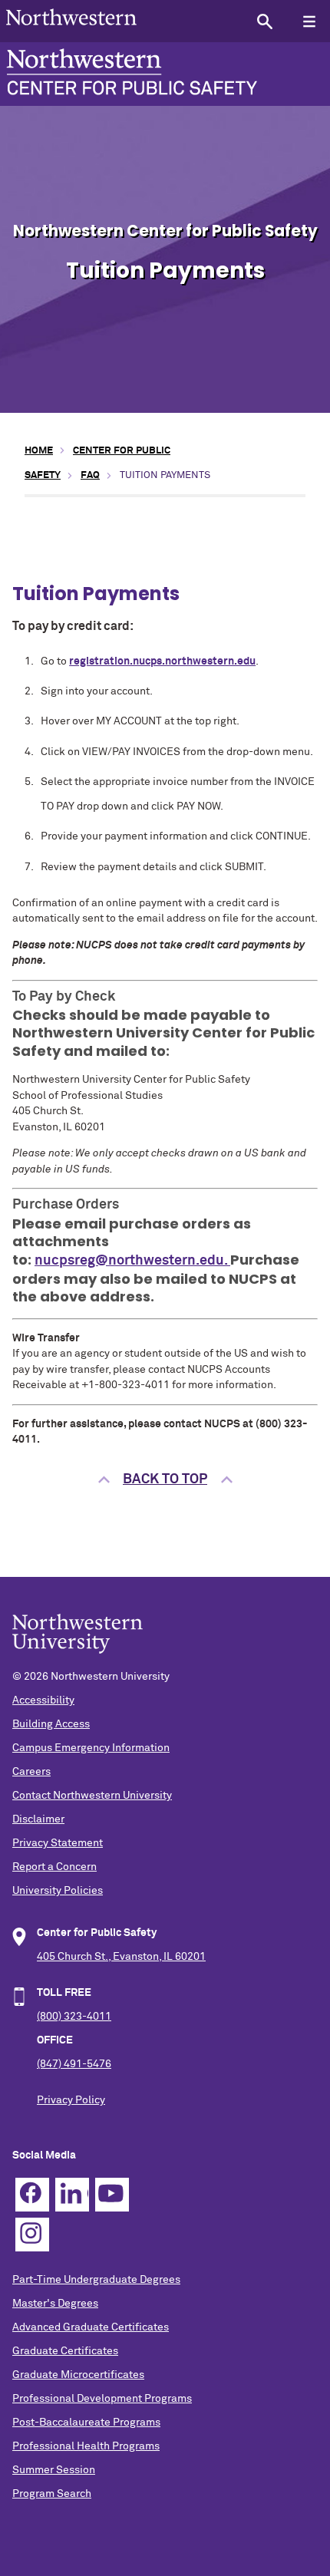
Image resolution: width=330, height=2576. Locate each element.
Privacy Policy (71, 2100)
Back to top (165, 1479)
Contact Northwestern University (92, 1796)
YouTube (112, 2195)
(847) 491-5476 (74, 2064)
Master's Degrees (55, 2304)
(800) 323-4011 (74, 2017)
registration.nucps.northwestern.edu (162, 661)
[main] (165, 977)
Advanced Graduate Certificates (91, 2327)
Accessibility (43, 1700)
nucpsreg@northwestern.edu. (132, 1261)
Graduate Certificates (65, 2351)
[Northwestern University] (71, 31)
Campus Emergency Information (91, 1748)
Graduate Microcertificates (78, 2375)
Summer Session (54, 2470)
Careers (31, 1772)
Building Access (51, 1724)
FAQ (90, 475)
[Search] (264, 21)
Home (39, 451)
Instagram (32, 2235)
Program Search (52, 2494)
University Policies (58, 1891)
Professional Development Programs (102, 2399)
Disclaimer (38, 1819)
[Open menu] (309, 21)
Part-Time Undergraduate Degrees (96, 2280)
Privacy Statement (58, 1843)
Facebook (32, 2195)
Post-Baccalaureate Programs (86, 2423)
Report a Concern (54, 1867)
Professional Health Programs (86, 2446)
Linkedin (72, 2195)
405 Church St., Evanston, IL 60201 (121, 1957)
